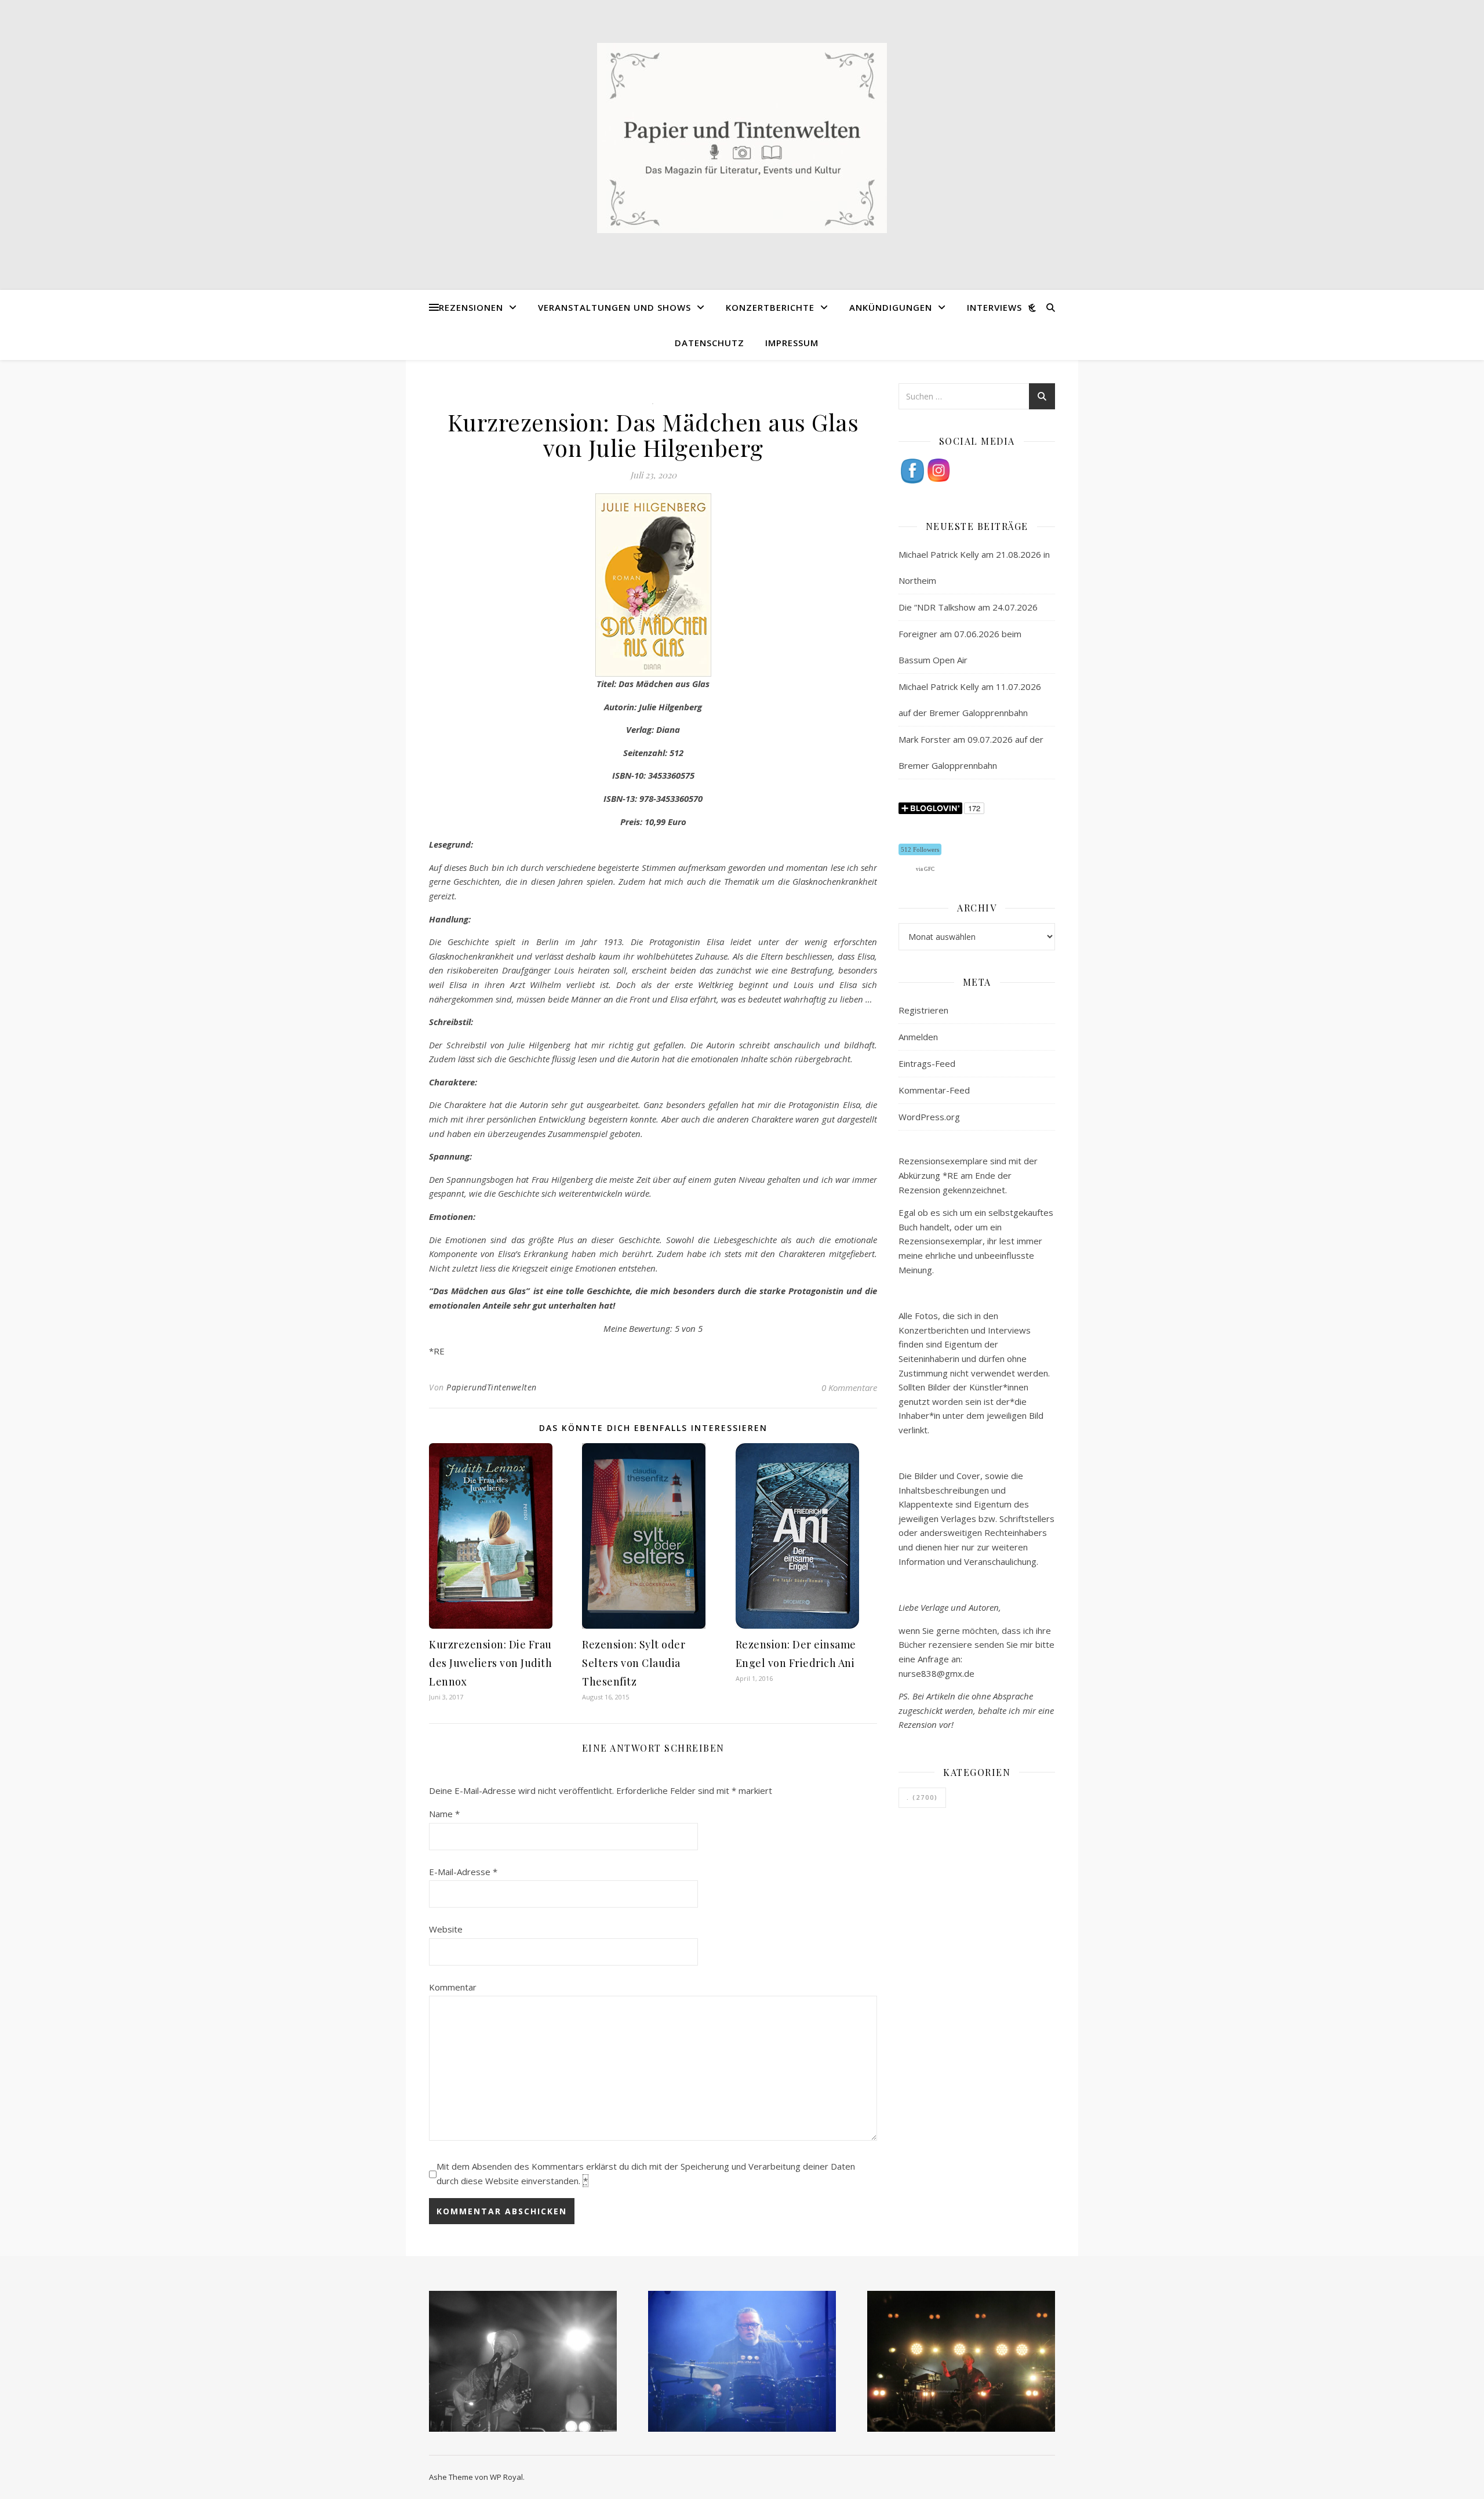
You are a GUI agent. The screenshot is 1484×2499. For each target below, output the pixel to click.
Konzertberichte (770, 307)
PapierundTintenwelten (492, 1387)
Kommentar (453, 1987)
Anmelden (918, 1037)
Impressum (792, 343)
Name (444, 1814)
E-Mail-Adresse (463, 1872)
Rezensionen (471, 307)
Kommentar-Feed (934, 1090)
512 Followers (920, 849)
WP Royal (506, 2477)
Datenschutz (710, 343)
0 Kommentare (849, 1387)
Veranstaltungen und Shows (614, 307)
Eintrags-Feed (927, 1063)
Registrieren (923, 1010)
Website (446, 1929)
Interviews (994, 307)
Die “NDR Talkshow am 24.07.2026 (968, 607)
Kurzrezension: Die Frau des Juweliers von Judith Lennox (490, 1663)
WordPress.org (929, 1117)
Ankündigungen (891, 307)
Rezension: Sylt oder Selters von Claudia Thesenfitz (634, 1663)
